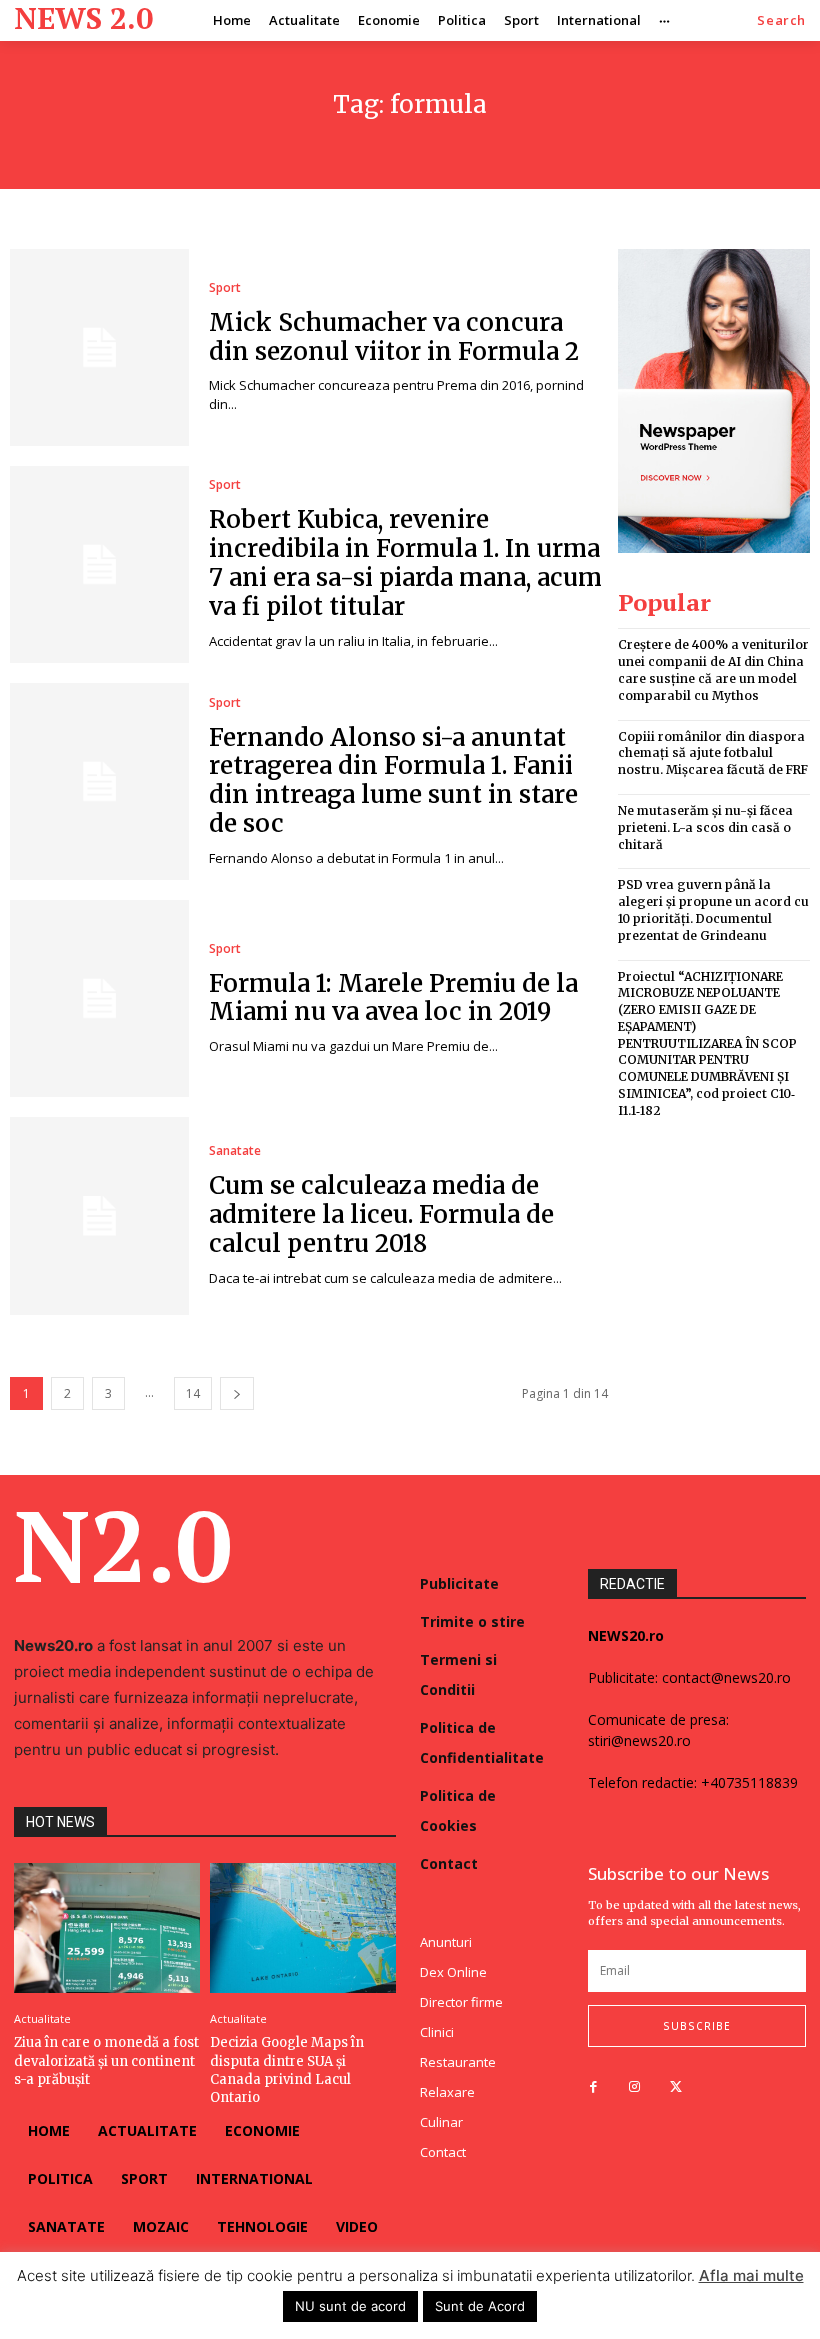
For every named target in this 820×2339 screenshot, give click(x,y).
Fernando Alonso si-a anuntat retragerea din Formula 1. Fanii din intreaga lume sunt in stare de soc (393, 780)
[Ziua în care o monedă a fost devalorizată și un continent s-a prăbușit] (107, 1928)
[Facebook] (593, 2087)
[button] (781, 20)
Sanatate (235, 1151)
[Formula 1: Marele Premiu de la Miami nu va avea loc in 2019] (99, 998)
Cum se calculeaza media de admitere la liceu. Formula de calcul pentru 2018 (381, 1214)
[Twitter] (675, 2087)
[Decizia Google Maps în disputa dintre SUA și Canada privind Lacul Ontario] (303, 1928)
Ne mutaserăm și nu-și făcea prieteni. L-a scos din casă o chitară (705, 827)
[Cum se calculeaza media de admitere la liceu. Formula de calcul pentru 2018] (99, 1215)
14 (193, 1393)
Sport (225, 288)
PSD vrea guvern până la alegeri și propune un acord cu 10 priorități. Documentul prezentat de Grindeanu (713, 909)
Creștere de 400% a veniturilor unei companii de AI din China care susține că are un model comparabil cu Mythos (713, 669)
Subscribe (697, 2026)
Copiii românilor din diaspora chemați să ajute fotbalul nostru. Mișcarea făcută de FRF (713, 753)
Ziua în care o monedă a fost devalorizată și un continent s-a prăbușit (106, 2060)
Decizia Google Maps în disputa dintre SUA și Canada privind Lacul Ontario (287, 2070)
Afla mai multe (751, 2275)
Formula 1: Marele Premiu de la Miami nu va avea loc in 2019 (393, 998)
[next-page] (237, 1393)
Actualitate (42, 2018)
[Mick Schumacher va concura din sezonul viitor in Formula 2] (99, 347)
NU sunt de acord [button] (350, 2306)
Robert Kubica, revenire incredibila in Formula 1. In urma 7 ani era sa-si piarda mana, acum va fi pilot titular (405, 562)
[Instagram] (634, 2087)
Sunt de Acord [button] (480, 2306)
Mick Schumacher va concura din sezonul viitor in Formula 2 (394, 337)
